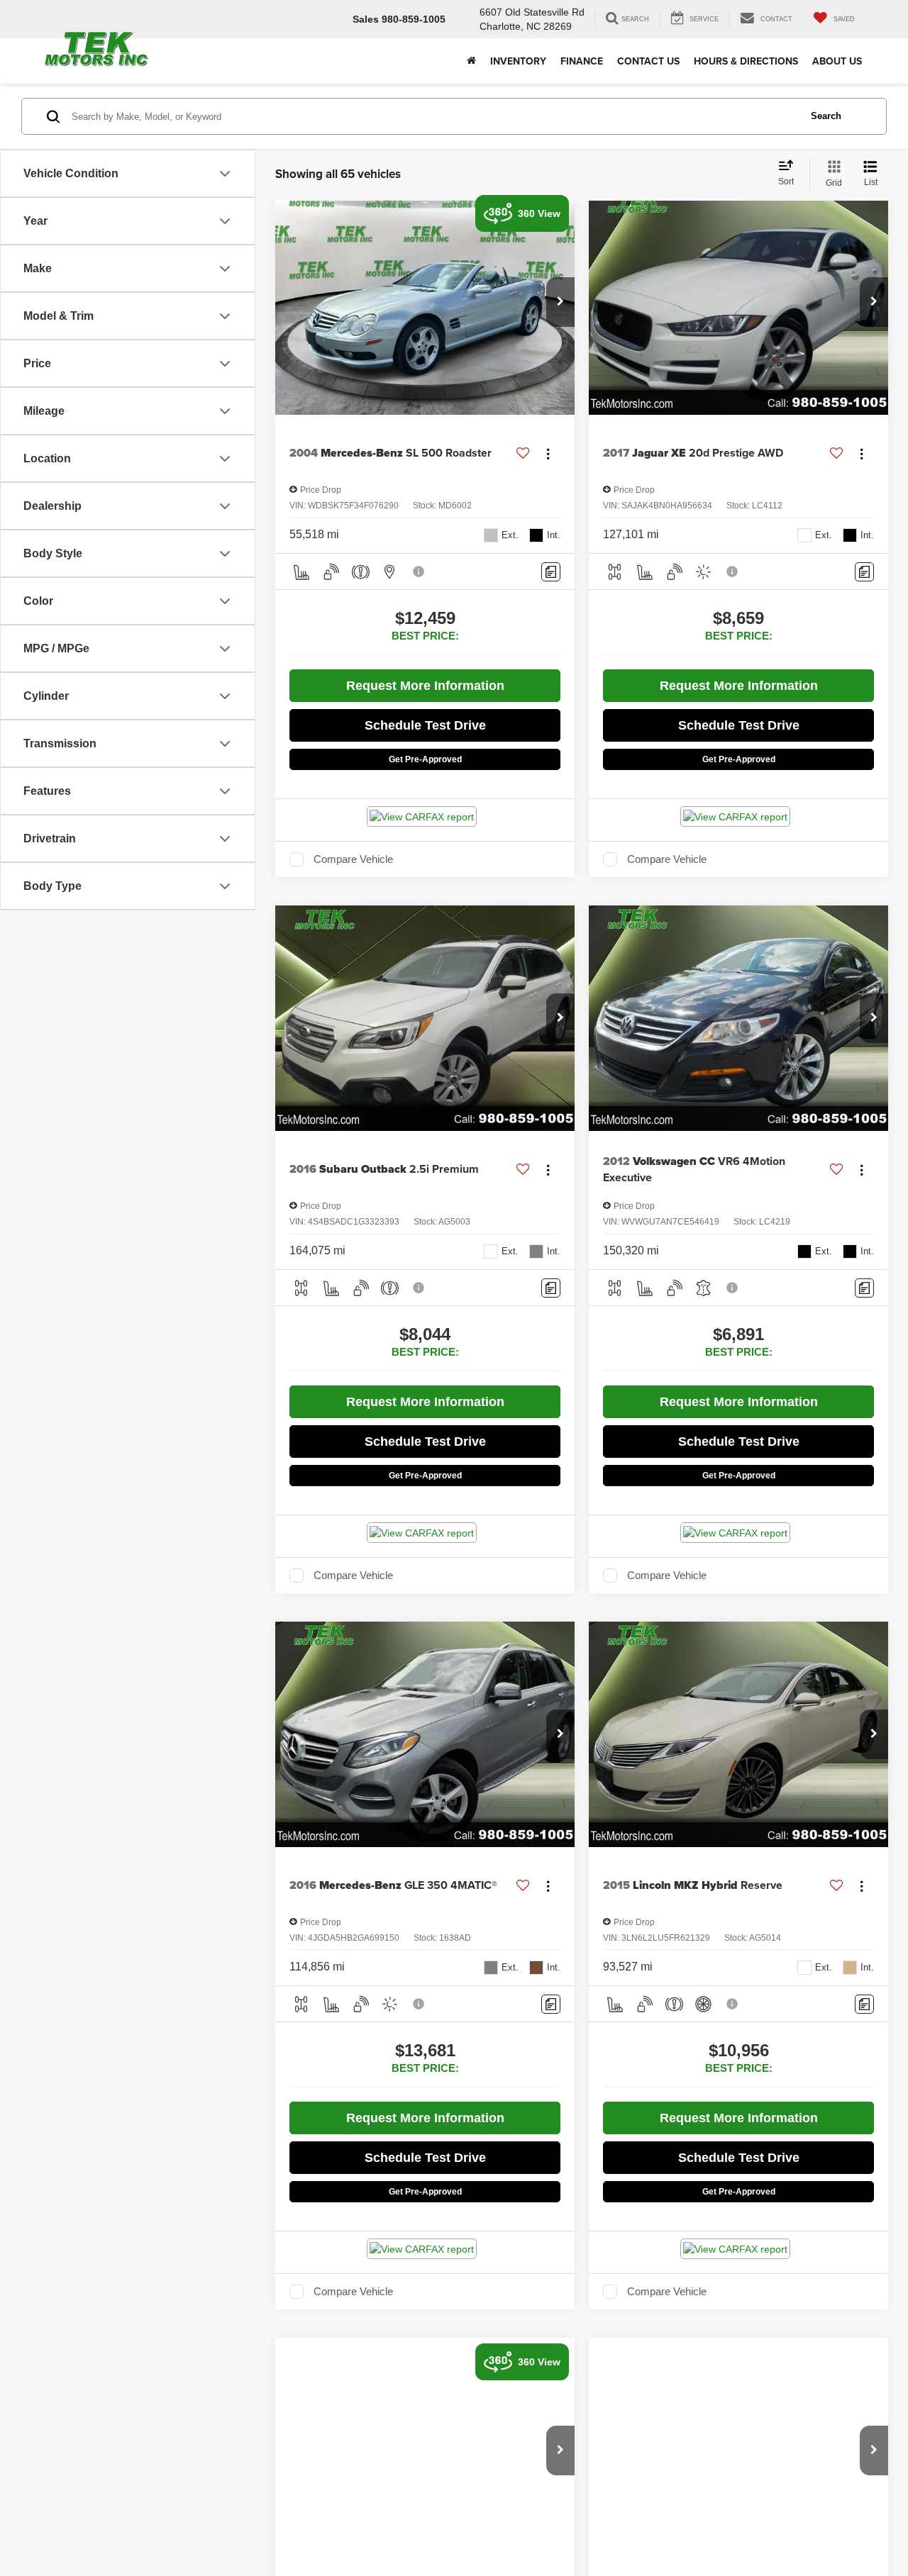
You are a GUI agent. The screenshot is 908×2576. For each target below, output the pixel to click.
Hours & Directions (746, 61)
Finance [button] (582, 61)
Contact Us (648, 61)
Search (826, 116)
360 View (539, 213)
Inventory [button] (518, 61)
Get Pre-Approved (425, 759)
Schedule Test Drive (425, 725)
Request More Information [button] (425, 686)
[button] (560, 302)
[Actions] (548, 453)
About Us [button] (837, 61)
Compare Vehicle (353, 859)
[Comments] (551, 572)
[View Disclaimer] (419, 571)
